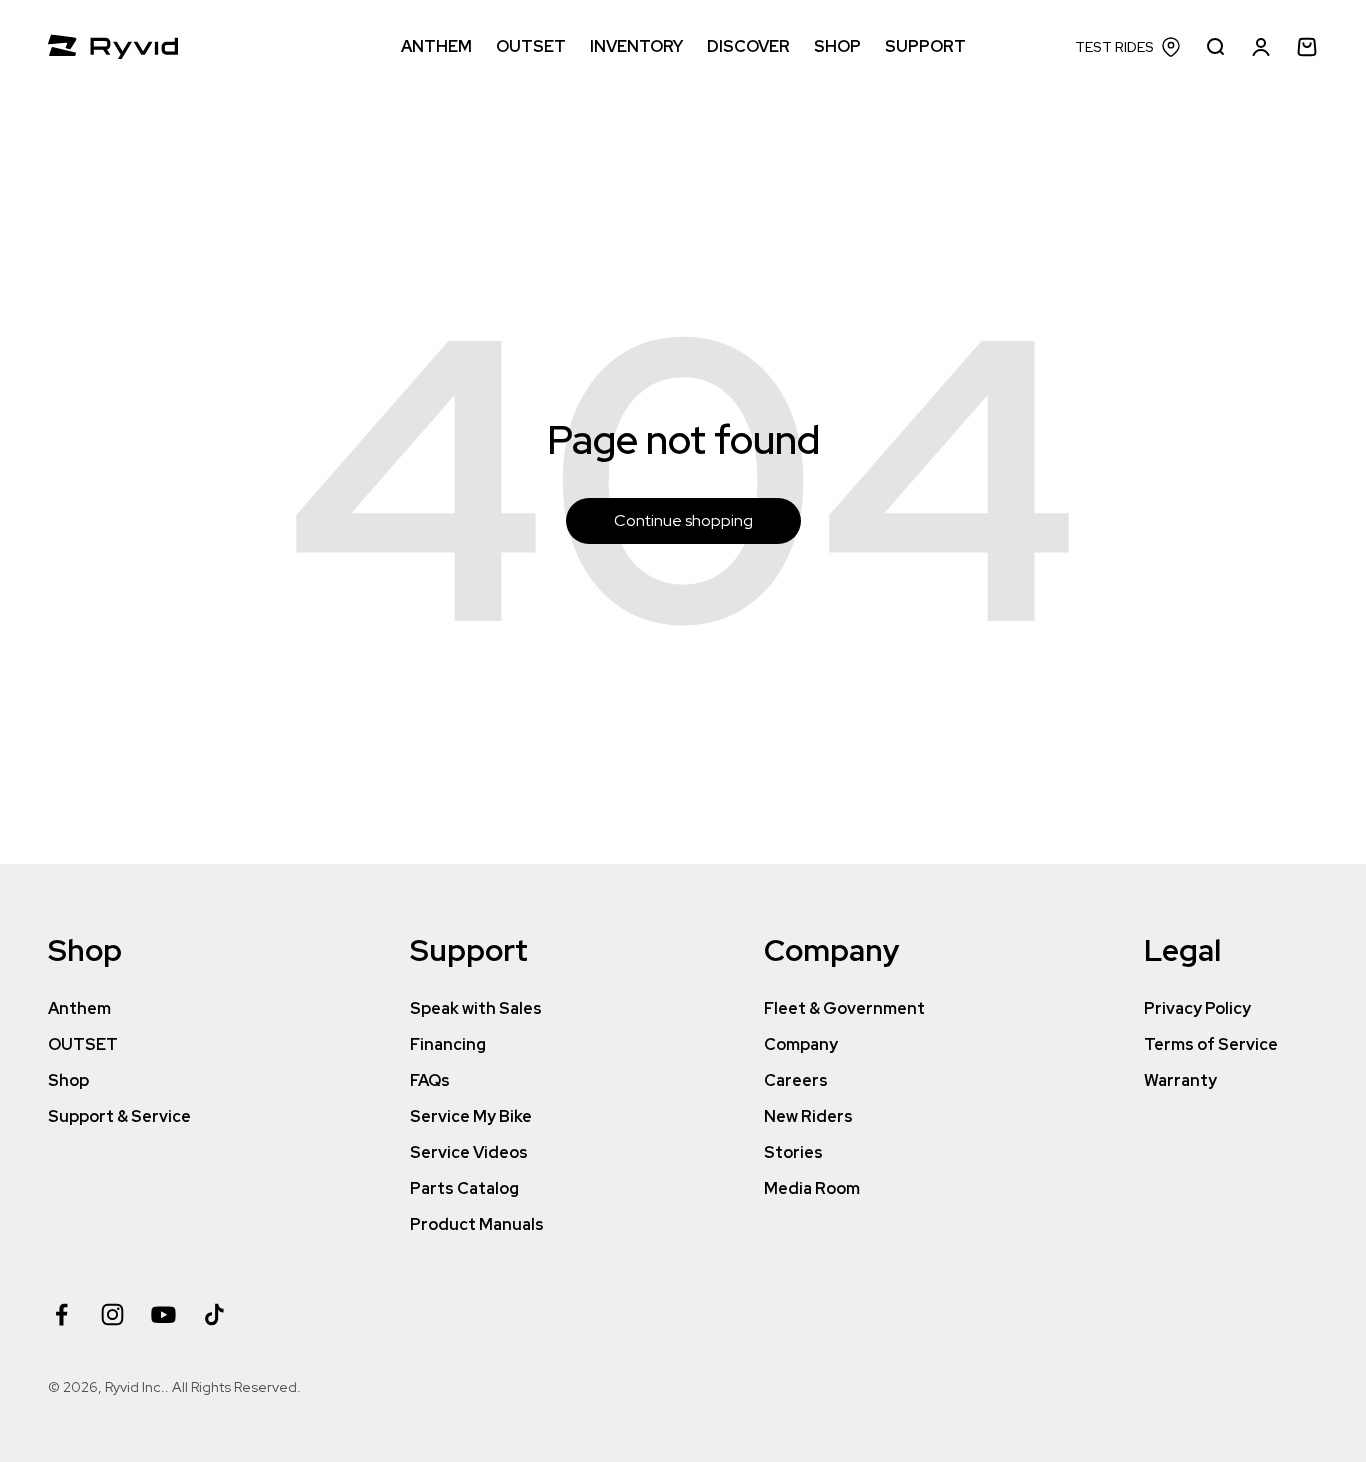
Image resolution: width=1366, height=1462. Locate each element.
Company (801, 1044)
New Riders (808, 1116)
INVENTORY (636, 46)
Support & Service (119, 1116)
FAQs (430, 1080)
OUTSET (531, 46)
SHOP (837, 46)
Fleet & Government (844, 1008)
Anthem (79, 1008)
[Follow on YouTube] (163, 1314)
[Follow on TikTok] (214, 1314)
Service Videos (469, 1152)
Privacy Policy (1197, 1008)
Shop (68, 1080)
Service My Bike (471, 1116)
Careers (796, 1080)
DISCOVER (748, 46)
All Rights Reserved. (236, 1387)
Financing (448, 1044)
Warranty (1180, 1080)
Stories (793, 1152)
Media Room (812, 1188)
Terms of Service (1211, 1044)
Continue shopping (683, 520)
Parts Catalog (464, 1188)
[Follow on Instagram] (112, 1314)
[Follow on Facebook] (61, 1314)
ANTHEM (436, 46)
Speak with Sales (476, 1008)
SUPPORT (925, 46)
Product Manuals (477, 1224)
